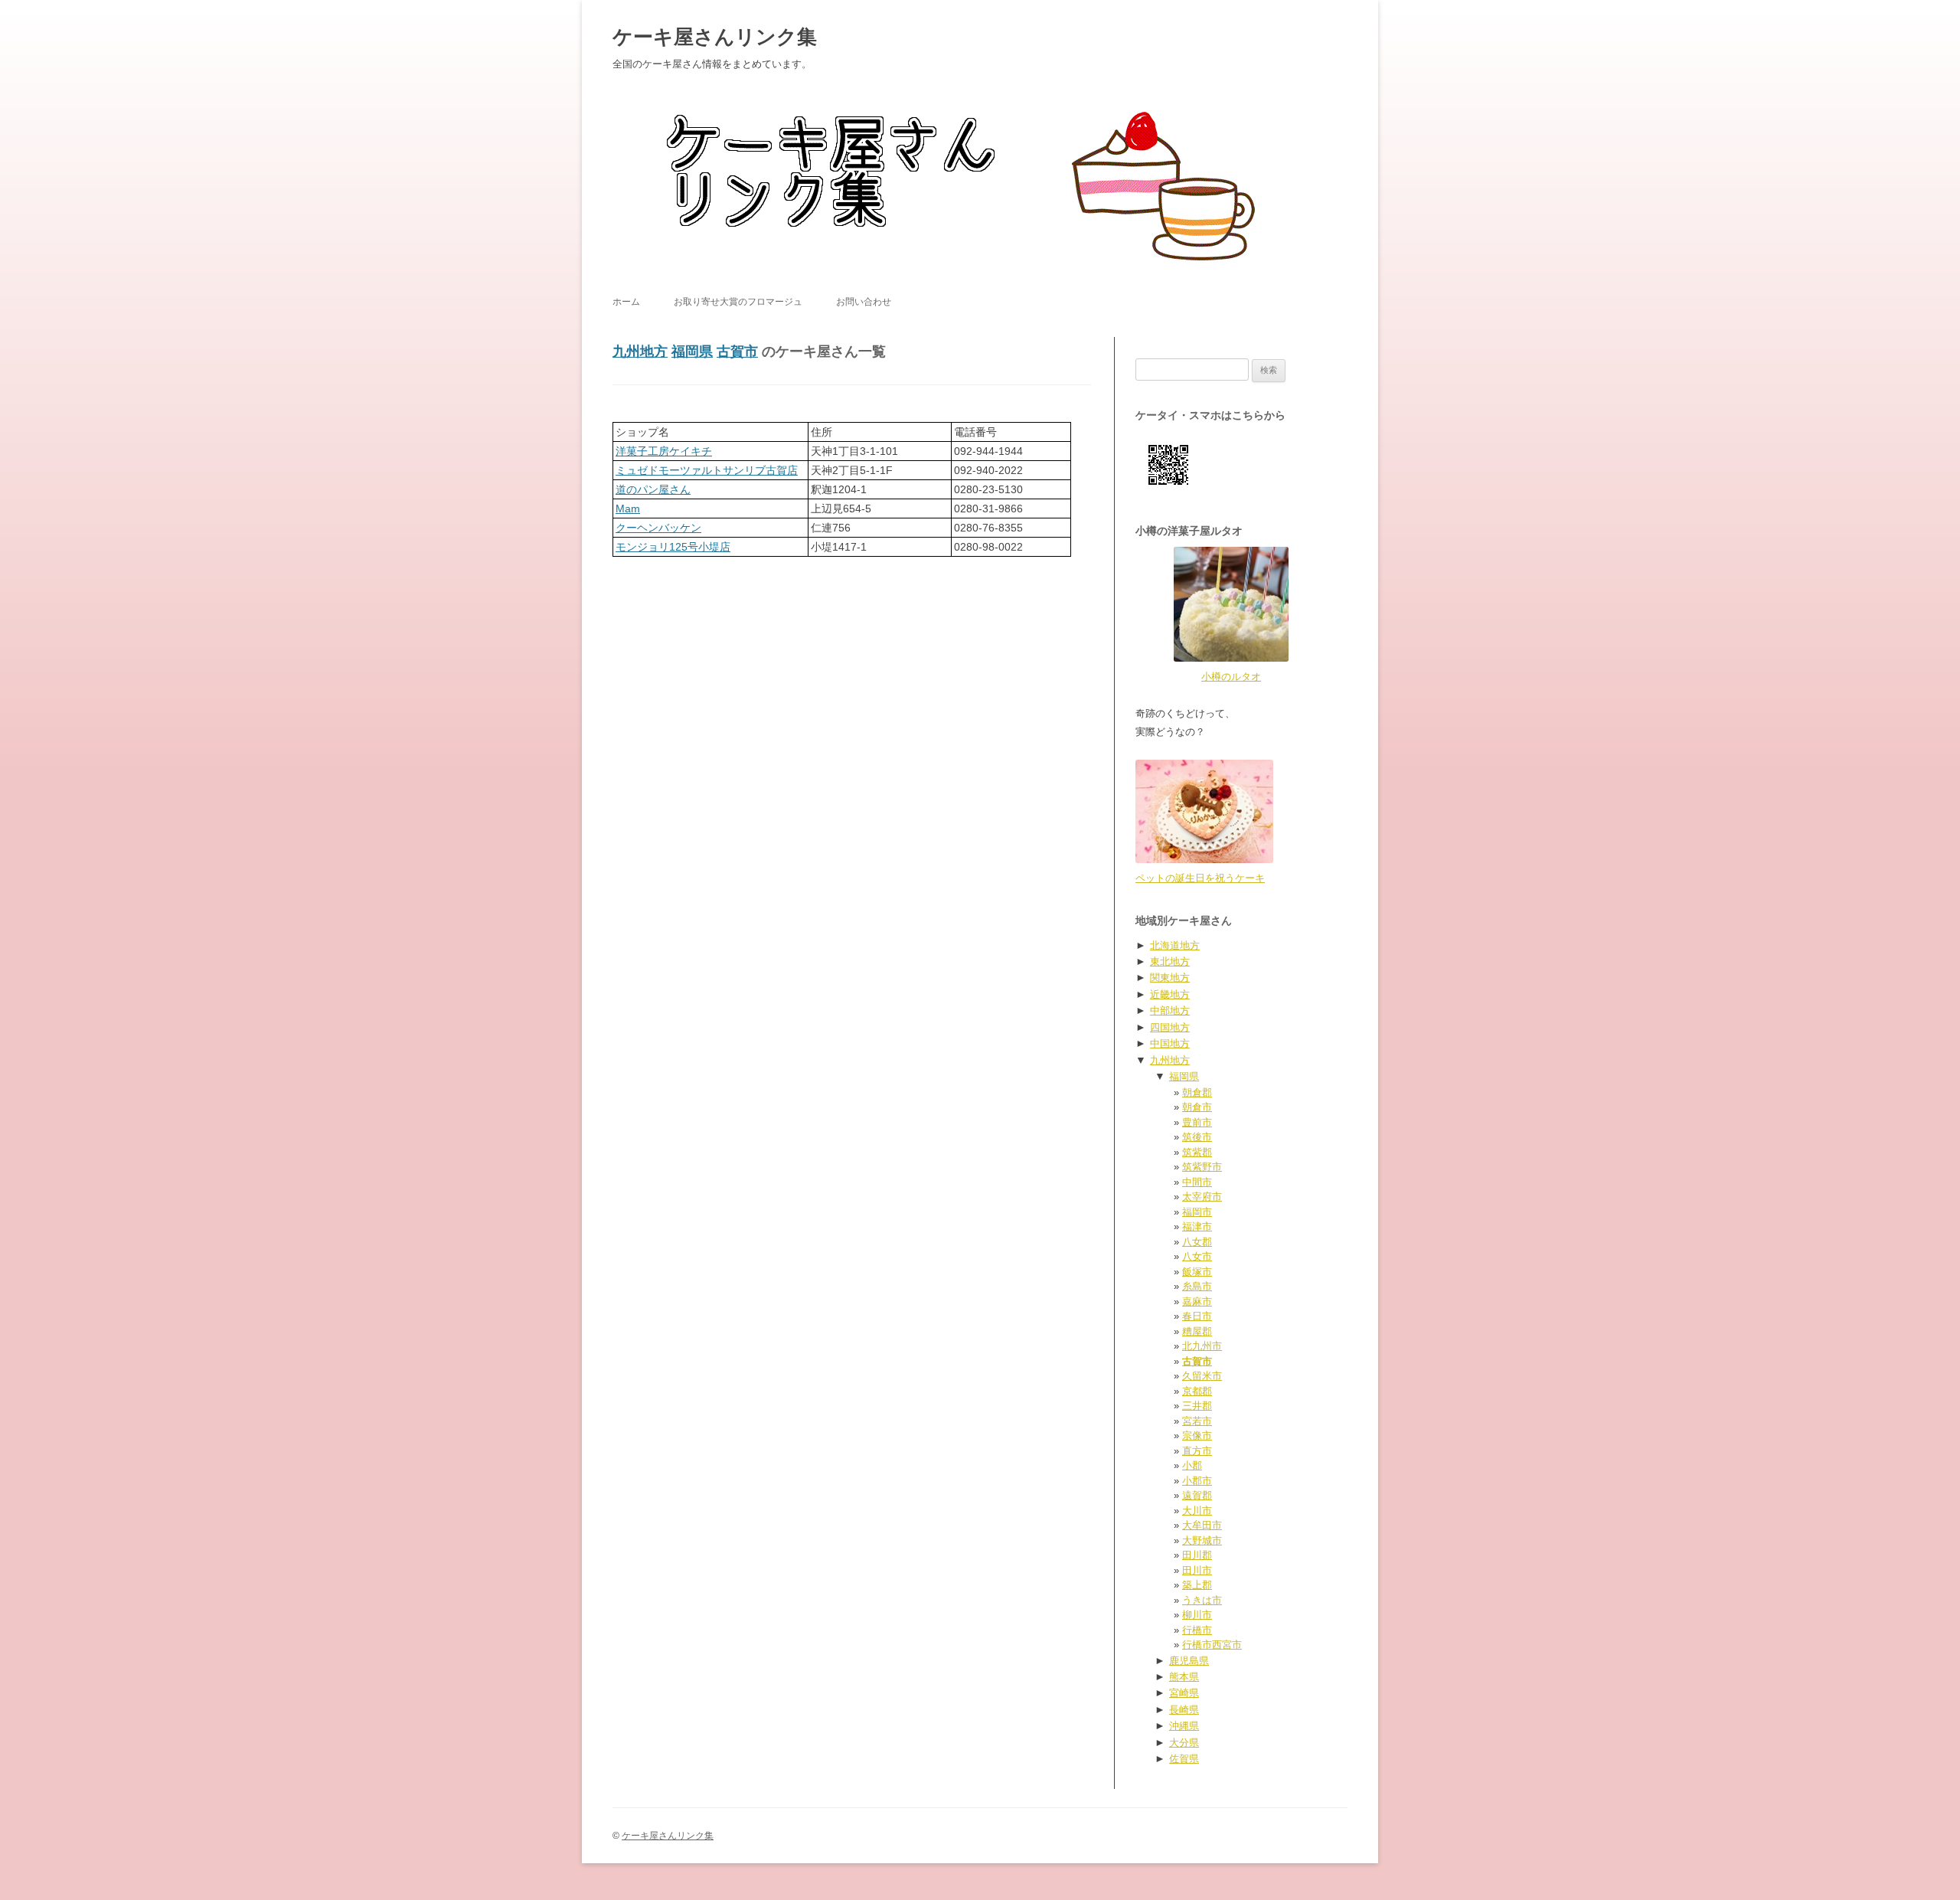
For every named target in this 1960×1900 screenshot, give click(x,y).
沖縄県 (1184, 1726)
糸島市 (1197, 1286)
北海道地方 (1175, 945)
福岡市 (1197, 1212)
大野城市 (1202, 1540)
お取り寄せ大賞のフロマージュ (738, 302)
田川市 (1197, 1570)
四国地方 (1170, 1027)
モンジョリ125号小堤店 (673, 547)
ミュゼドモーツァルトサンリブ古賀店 (707, 470)
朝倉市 (1197, 1107)
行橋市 (1197, 1630)
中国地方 (1170, 1043)
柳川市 (1197, 1615)
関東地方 (1170, 978)
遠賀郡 (1197, 1495)
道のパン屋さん (653, 489)
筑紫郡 (1197, 1152)
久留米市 (1202, 1376)
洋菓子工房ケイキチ (664, 451)
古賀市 (737, 352)
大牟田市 (1202, 1525)
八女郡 (1197, 1242)
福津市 (1197, 1226)
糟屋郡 (1197, 1331)
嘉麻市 (1197, 1302)
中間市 (1197, 1182)
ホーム (626, 302)
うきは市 (1202, 1600)
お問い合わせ (864, 302)
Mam (628, 509)
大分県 (1184, 1743)
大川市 (1197, 1511)
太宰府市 (1202, 1197)
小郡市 (1197, 1481)
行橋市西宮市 (1212, 1645)
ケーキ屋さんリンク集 (715, 37)
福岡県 (692, 352)
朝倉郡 (1197, 1092)
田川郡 (1197, 1555)
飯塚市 (1197, 1272)
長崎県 (1184, 1710)
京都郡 (1197, 1391)
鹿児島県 (1189, 1661)
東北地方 (1170, 961)
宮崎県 (1184, 1693)
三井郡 (1197, 1406)
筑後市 (1197, 1137)
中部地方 (1170, 1010)
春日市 (1197, 1316)
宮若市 (1197, 1421)
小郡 (1192, 1465)
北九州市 (1202, 1346)
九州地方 (640, 352)
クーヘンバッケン (658, 528)
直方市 (1197, 1451)
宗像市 (1197, 1436)
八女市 (1197, 1256)
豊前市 (1197, 1122)
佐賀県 (1184, 1759)
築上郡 (1197, 1585)
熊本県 (1184, 1677)
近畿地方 (1170, 994)
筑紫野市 (1202, 1167)
